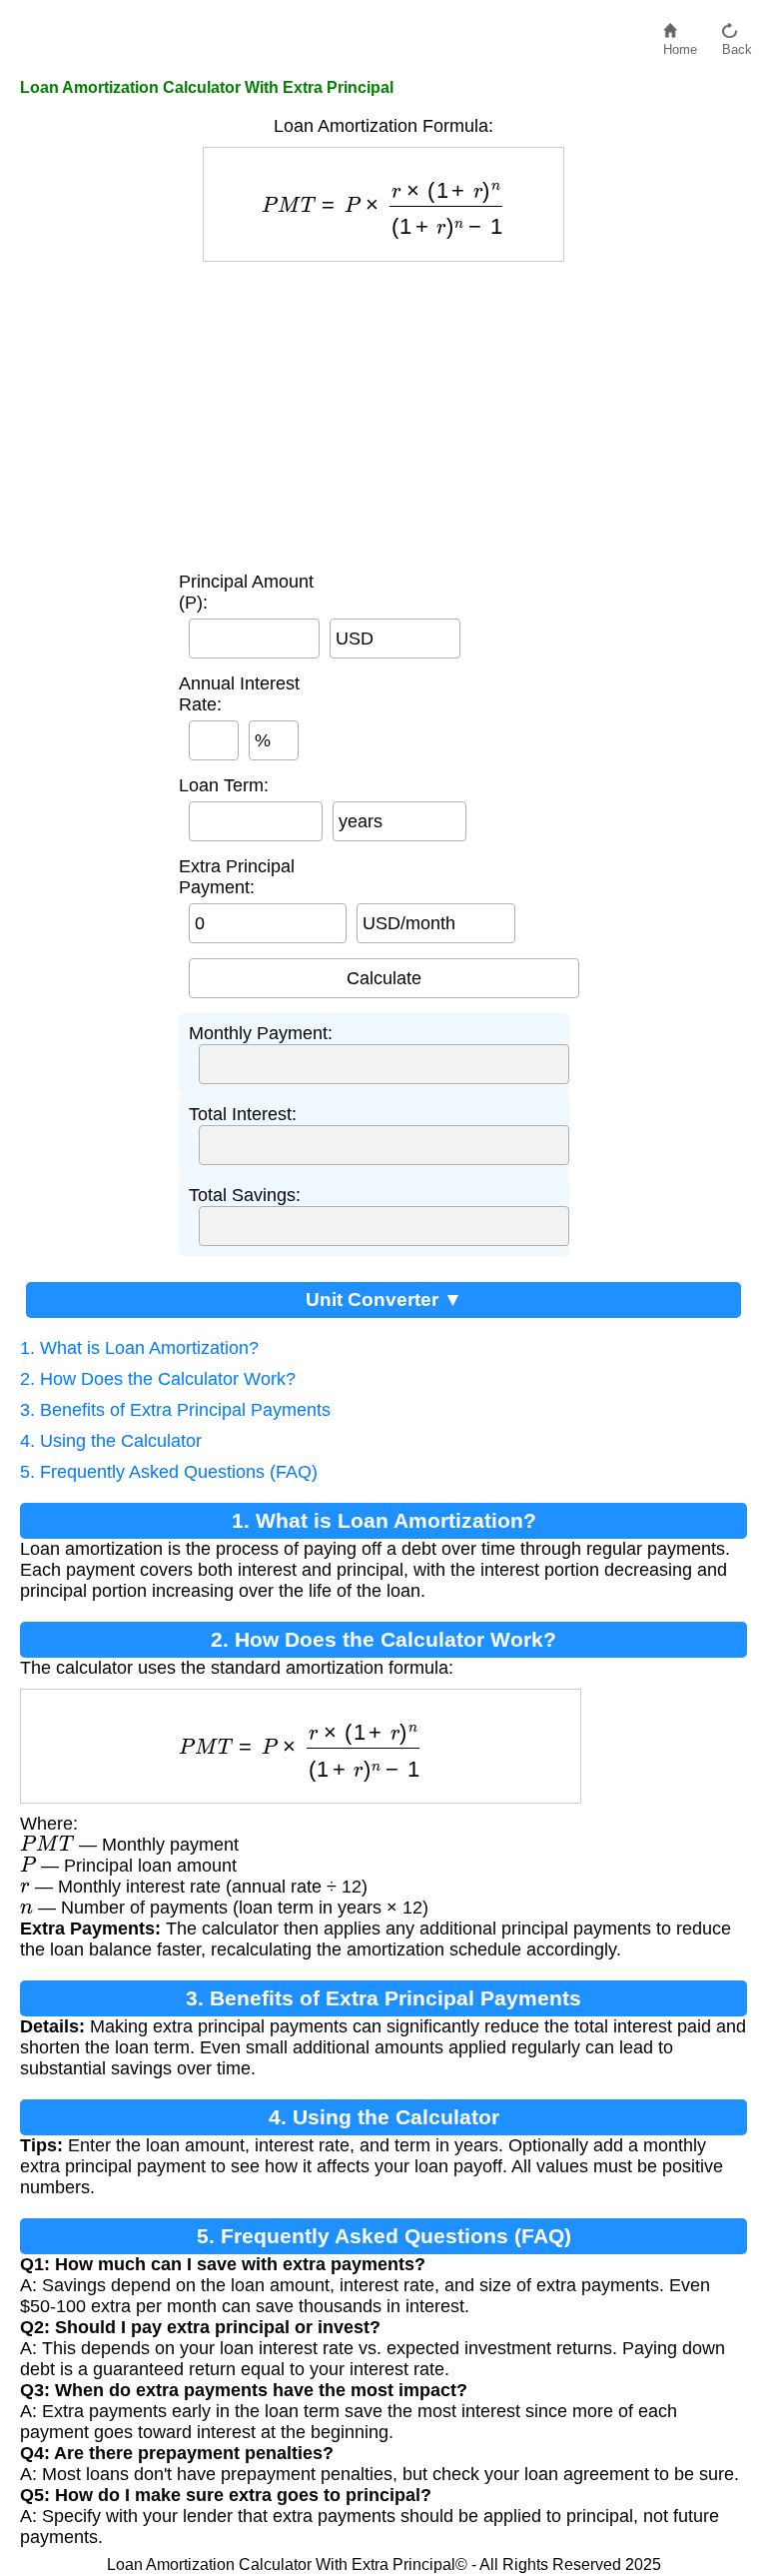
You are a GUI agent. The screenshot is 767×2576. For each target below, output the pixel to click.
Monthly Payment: (261, 1033)
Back (737, 44)
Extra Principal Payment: (237, 877)
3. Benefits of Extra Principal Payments (175, 1410)
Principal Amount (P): (246, 592)
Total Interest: (243, 1114)
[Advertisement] (383, 412)
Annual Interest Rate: (239, 694)
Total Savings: (245, 1195)
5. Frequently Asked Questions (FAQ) (169, 1472)
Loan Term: (224, 785)
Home (680, 44)
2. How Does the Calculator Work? (158, 1379)
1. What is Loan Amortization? (139, 1348)
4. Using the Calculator (111, 1441)
